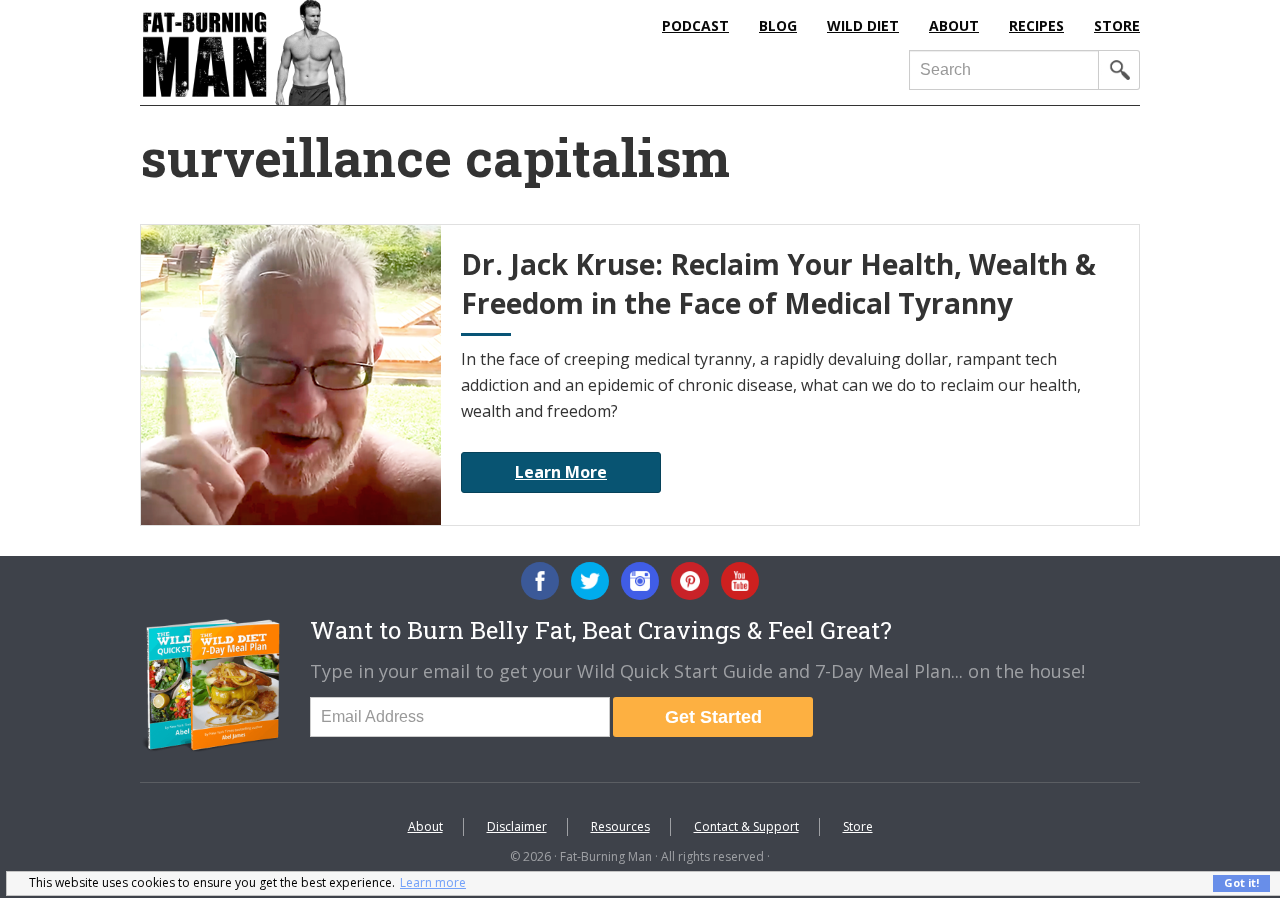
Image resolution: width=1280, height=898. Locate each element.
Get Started (713, 717)
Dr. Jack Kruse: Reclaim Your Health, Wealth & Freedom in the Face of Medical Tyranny (778, 283)
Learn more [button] (433, 882)
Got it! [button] (1241, 882)
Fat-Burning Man (325, 52)
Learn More (561, 472)
